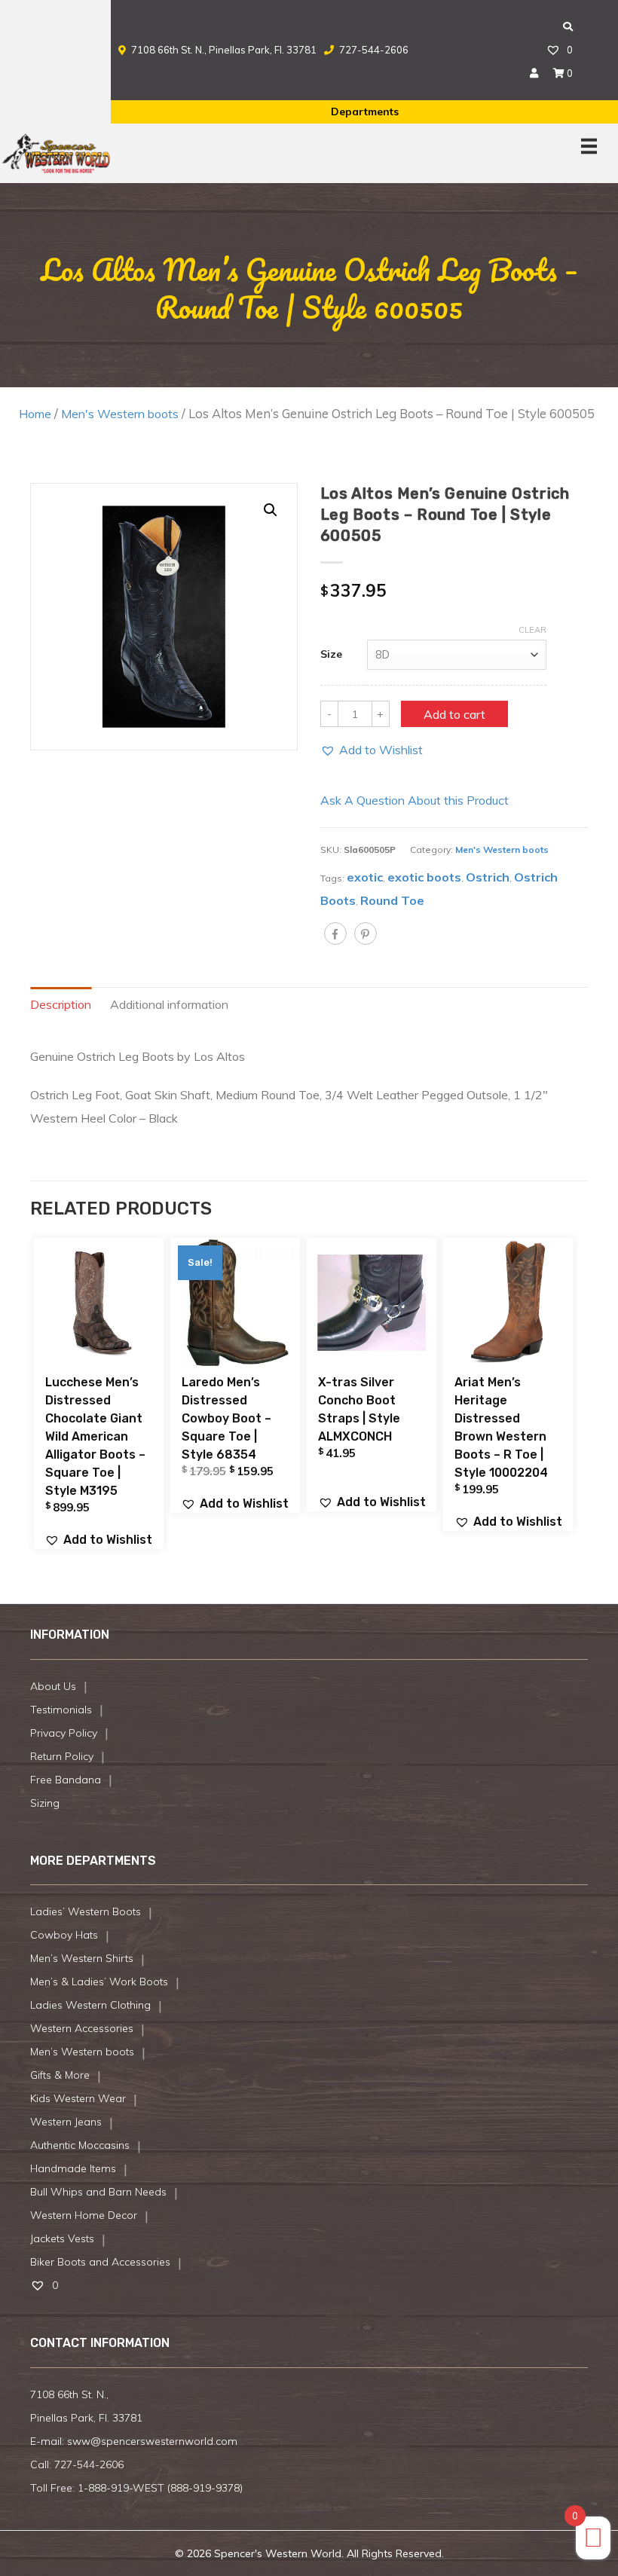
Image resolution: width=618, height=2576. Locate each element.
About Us (53, 1686)
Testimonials (61, 1710)
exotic (365, 877)
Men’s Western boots (82, 2052)
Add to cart (454, 714)
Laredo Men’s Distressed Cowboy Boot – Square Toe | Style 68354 (226, 1418)
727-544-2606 (373, 50)
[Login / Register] (534, 73)
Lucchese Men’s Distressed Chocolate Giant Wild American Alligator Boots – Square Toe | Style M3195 (95, 1436)
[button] (372, 750)
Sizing (45, 1803)
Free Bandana (66, 1780)
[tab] (70, 1005)
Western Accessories (82, 2028)
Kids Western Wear (78, 2098)
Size (331, 654)
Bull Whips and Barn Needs (98, 2192)
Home (35, 414)
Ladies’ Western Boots (86, 1911)
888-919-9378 (205, 2488)
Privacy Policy (64, 1733)
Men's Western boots (120, 414)
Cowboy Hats (64, 1935)
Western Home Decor (84, 2215)
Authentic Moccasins (80, 2145)
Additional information (169, 1004)
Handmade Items (73, 2168)
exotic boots (424, 877)
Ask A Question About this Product (415, 800)
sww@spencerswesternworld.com (152, 2441)
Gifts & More (60, 2075)
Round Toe (392, 900)
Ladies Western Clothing (90, 2005)
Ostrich (488, 877)
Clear (532, 630)
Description (61, 1004)
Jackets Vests (62, 2238)
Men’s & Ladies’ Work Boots (99, 1982)
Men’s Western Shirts (82, 1958)
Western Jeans (66, 2122)
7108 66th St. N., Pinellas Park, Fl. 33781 (224, 50)
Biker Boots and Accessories (100, 2262)
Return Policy (62, 1756)
